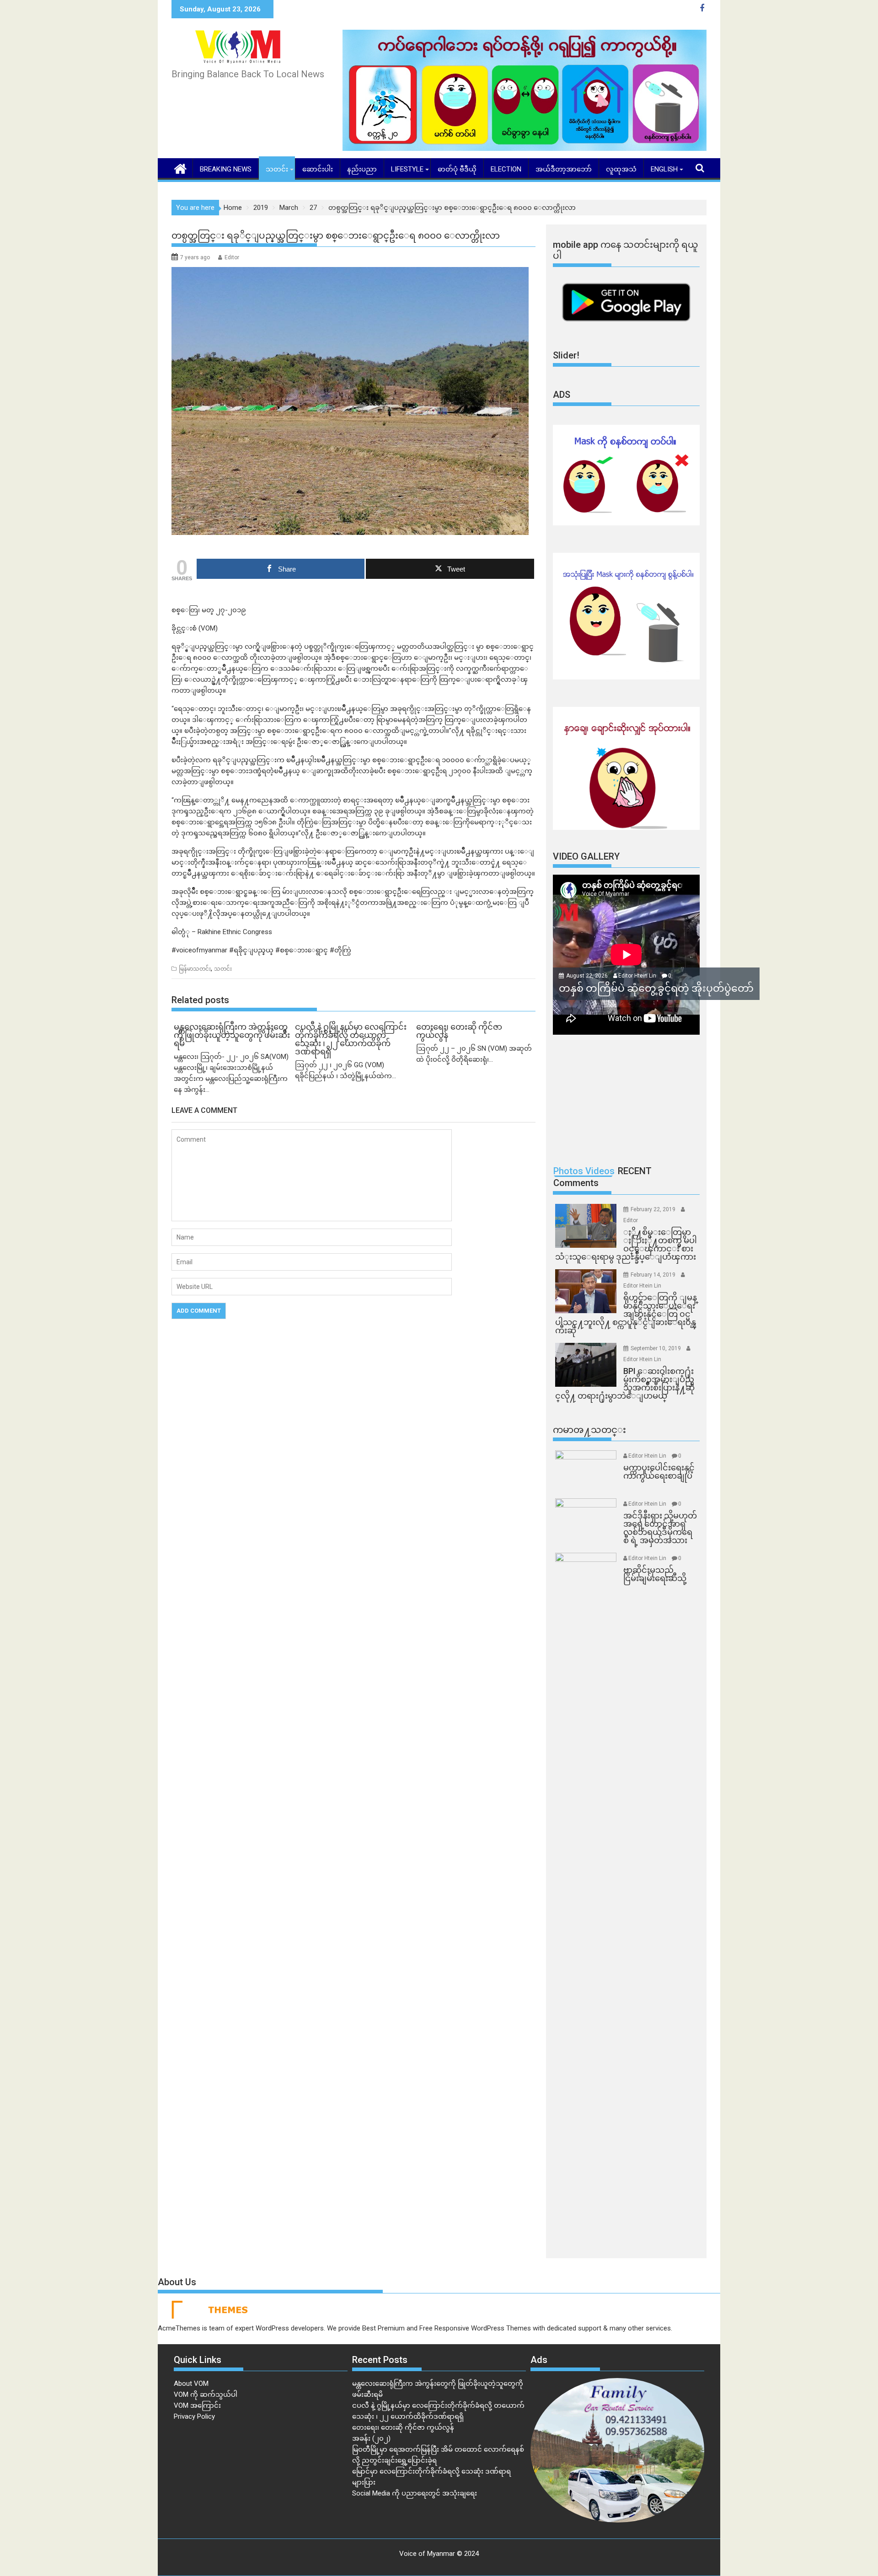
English (664, 169)
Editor (232, 257)
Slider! (566, 355)
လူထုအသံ (621, 169)
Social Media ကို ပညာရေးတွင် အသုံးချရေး (415, 2493)
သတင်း (277, 169)
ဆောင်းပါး (318, 169)
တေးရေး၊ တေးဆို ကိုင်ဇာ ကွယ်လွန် (403, 2427)
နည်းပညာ (362, 169)
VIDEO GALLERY (586, 856)
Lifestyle (407, 169)
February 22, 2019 (654, 1209)
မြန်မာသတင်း (195, 969)
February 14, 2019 (654, 1275)
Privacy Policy (194, 2416)
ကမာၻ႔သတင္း (589, 1430)
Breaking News (226, 169)
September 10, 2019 (656, 1348)
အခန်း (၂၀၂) (371, 2438)
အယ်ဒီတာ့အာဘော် (564, 169)
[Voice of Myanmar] (180, 168)
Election (506, 169)
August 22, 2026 (588, 976)
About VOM (191, 2384)
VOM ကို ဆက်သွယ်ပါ (206, 2394)
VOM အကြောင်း (197, 2405)
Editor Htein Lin (637, 976)
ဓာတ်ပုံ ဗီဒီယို (457, 169)
